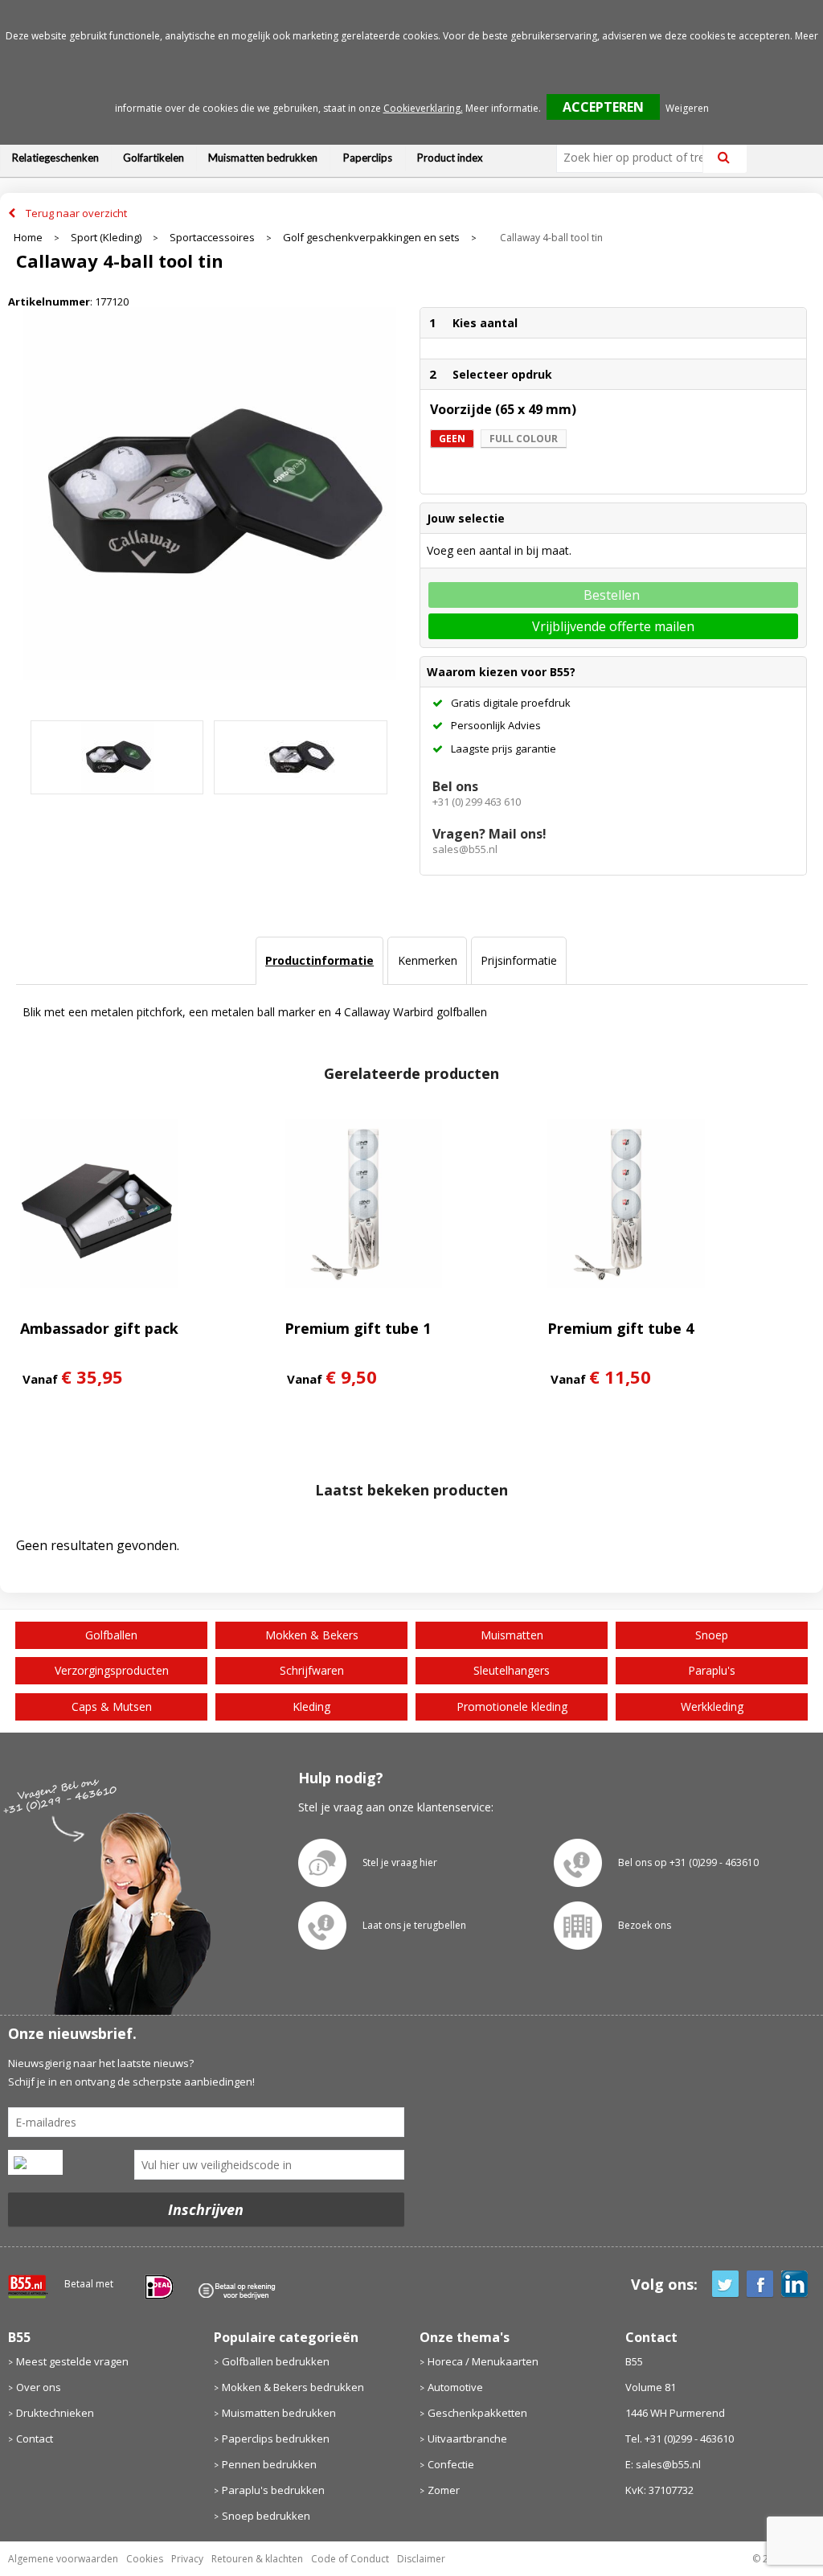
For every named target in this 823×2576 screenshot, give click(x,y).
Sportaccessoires (212, 238)
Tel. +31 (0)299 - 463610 (680, 2439)
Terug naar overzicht (76, 213)
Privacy (187, 2559)
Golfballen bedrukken (276, 2361)
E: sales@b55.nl (663, 2464)
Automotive (455, 2387)
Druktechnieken (55, 2413)
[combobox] (636, 158)
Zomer (444, 2490)
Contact (35, 2439)
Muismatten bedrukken (263, 158)
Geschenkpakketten (477, 2413)
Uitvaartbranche (467, 2439)
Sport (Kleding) (106, 238)
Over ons (39, 2387)
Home (28, 238)
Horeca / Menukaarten (483, 2361)
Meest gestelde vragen (72, 2361)
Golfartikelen (154, 158)
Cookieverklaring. (423, 108)
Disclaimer (421, 2559)
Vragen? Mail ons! (489, 834)
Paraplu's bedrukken (273, 2490)
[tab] (319, 961)
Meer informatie (502, 108)
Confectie (451, 2464)
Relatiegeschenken (55, 158)
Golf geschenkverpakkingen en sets (371, 238)
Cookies (145, 2559)
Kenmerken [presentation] (428, 960)
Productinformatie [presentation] (319, 960)
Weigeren (687, 108)
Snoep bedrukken (266, 2516)
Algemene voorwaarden (63, 2559)
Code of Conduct (350, 2559)
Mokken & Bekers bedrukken (293, 2387)
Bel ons (455, 786)
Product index (450, 158)
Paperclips (368, 158)
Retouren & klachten (257, 2559)
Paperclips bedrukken (276, 2439)
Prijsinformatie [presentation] (519, 960)
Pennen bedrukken (269, 2464)
